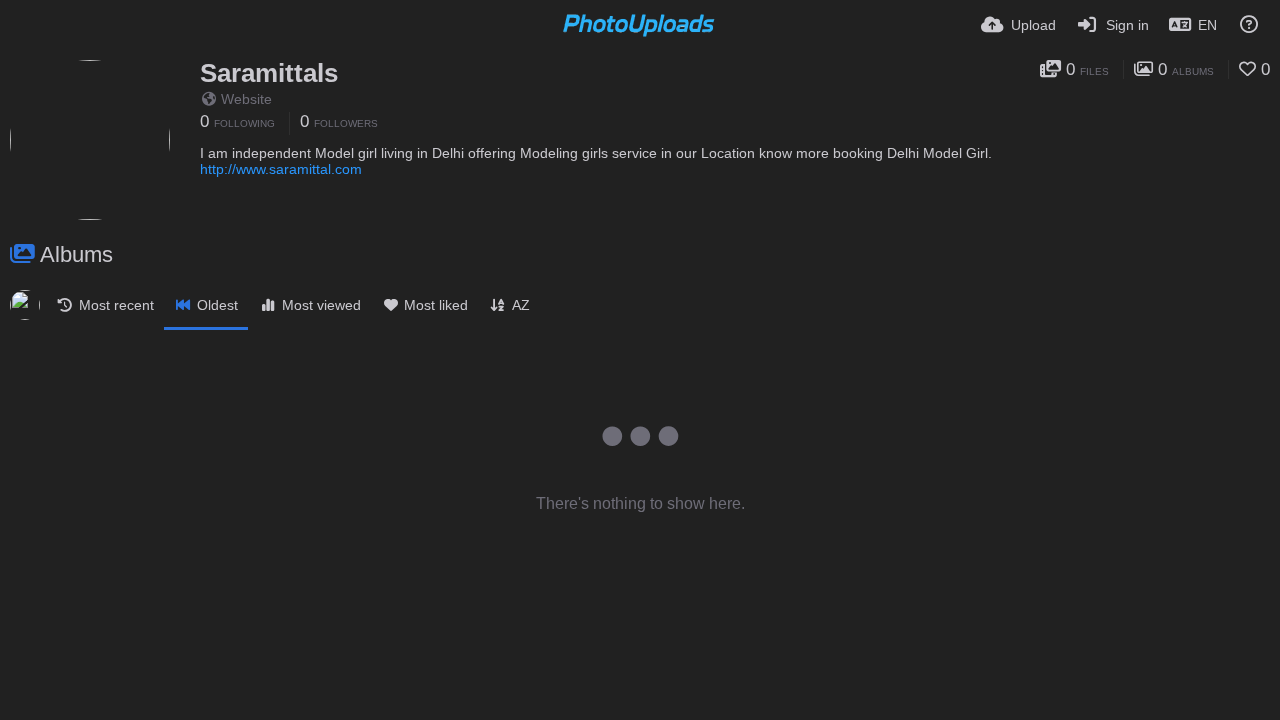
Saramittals (269, 73)
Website (246, 99)
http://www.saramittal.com (281, 169)
